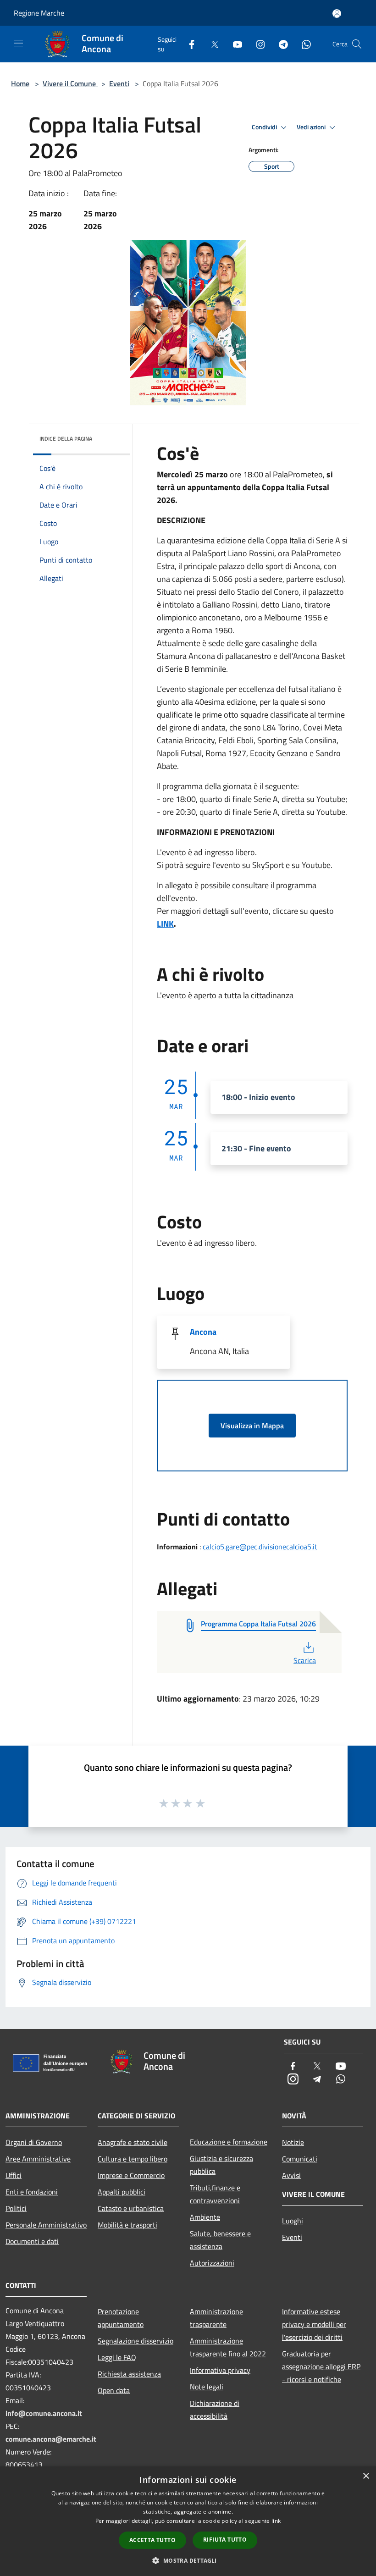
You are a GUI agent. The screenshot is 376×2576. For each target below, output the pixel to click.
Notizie (293, 2142)
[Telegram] (280, 44)
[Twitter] (211, 44)
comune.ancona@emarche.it (51, 2439)
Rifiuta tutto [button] (225, 2540)
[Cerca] (357, 44)
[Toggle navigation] (18, 43)
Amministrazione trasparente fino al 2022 (228, 2347)
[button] (188, 2560)
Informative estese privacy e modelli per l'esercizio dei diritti (314, 2324)
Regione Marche (39, 13)
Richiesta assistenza (129, 2374)
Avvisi (291, 2175)
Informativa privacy (220, 2370)
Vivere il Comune (70, 83)
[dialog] (188, 2521)
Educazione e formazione (229, 2142)
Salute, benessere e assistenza (220, 2240)
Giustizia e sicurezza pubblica (221, 2165)
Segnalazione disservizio (135, 2341)
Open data (114, 2390)
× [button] (366, 2476)
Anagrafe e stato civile (133, 2142)
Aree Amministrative (38, 2159)
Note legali (207, 2387)
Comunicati (300, 2159)
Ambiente (205, 2217)
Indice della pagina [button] (66, 439)
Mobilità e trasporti (127, 2225)
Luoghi (293, 2221)
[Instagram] (257, 44)
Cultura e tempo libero (133, 2159)
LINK (165, 924)
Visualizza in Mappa (252, 1426)
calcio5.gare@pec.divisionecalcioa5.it (260, 1547)
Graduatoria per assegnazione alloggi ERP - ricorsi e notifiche (321, 2366)
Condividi (265, 127)
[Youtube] (234, 44)
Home (20, 83)
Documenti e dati (32, 2241)
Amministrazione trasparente (216, 2318)
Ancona (203, 1332)
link (276, 2521)
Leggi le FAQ (117, 2357)
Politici (16, 2208)
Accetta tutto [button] (152, 2540)
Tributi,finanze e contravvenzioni (215, 2194)
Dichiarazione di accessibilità (215, 2410)
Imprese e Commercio (131, 2175)
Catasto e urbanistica (131, 2208)
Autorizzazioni (212, 2263)
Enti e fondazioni (32, 2192)
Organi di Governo (34, 2142)
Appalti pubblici (122, 2192)
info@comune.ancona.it (44, 2413)
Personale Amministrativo (46, 2225)
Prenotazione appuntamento (121, 2318)
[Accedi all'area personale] (337, 14)
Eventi (119, 83)
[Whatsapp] (303, 44)
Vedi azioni (312, 127)
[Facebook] (188, 44)
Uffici (14, 2175)
